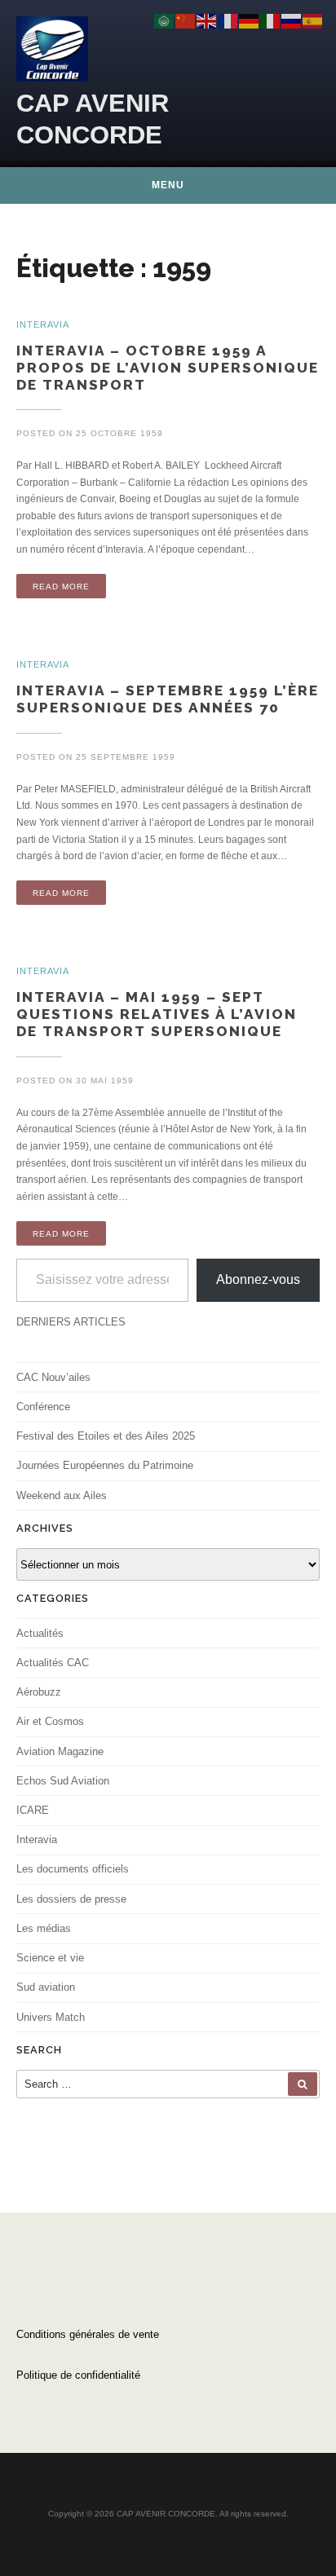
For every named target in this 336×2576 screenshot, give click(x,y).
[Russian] (292, 20)
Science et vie (50, 1958)
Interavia (37, 1839)
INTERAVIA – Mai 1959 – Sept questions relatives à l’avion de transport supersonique (157, 1014)
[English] (207, 20)
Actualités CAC (53, 1663)
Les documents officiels (73, 1869)
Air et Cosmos (50, 1721)
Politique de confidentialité (78, 2375)
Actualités (40, 1633)
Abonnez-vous (258, 1279)
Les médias (44, 1928)
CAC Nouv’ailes (53, 1377)
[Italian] (271, 20)
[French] (228, 20)
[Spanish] (313, 20)
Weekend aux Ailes (62, 1495)
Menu (168, 185)
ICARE (33, 1810)
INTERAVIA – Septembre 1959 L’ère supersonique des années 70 (168, 699)
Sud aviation (46, 1987)
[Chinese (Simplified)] (186, 20)
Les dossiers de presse (71, 1899)
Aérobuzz (39, 1692)
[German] (250, 20)
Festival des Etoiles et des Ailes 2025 (106, 1436)
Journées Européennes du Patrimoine (105, 1465)
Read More (61, 587)
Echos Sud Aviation (63, 1781)
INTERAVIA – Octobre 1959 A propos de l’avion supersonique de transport (168, 368)
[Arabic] (165, 20)
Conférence (43, 1407)
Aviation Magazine (60, 1751)
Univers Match (51, 2017)
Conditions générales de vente (88, 2334)
